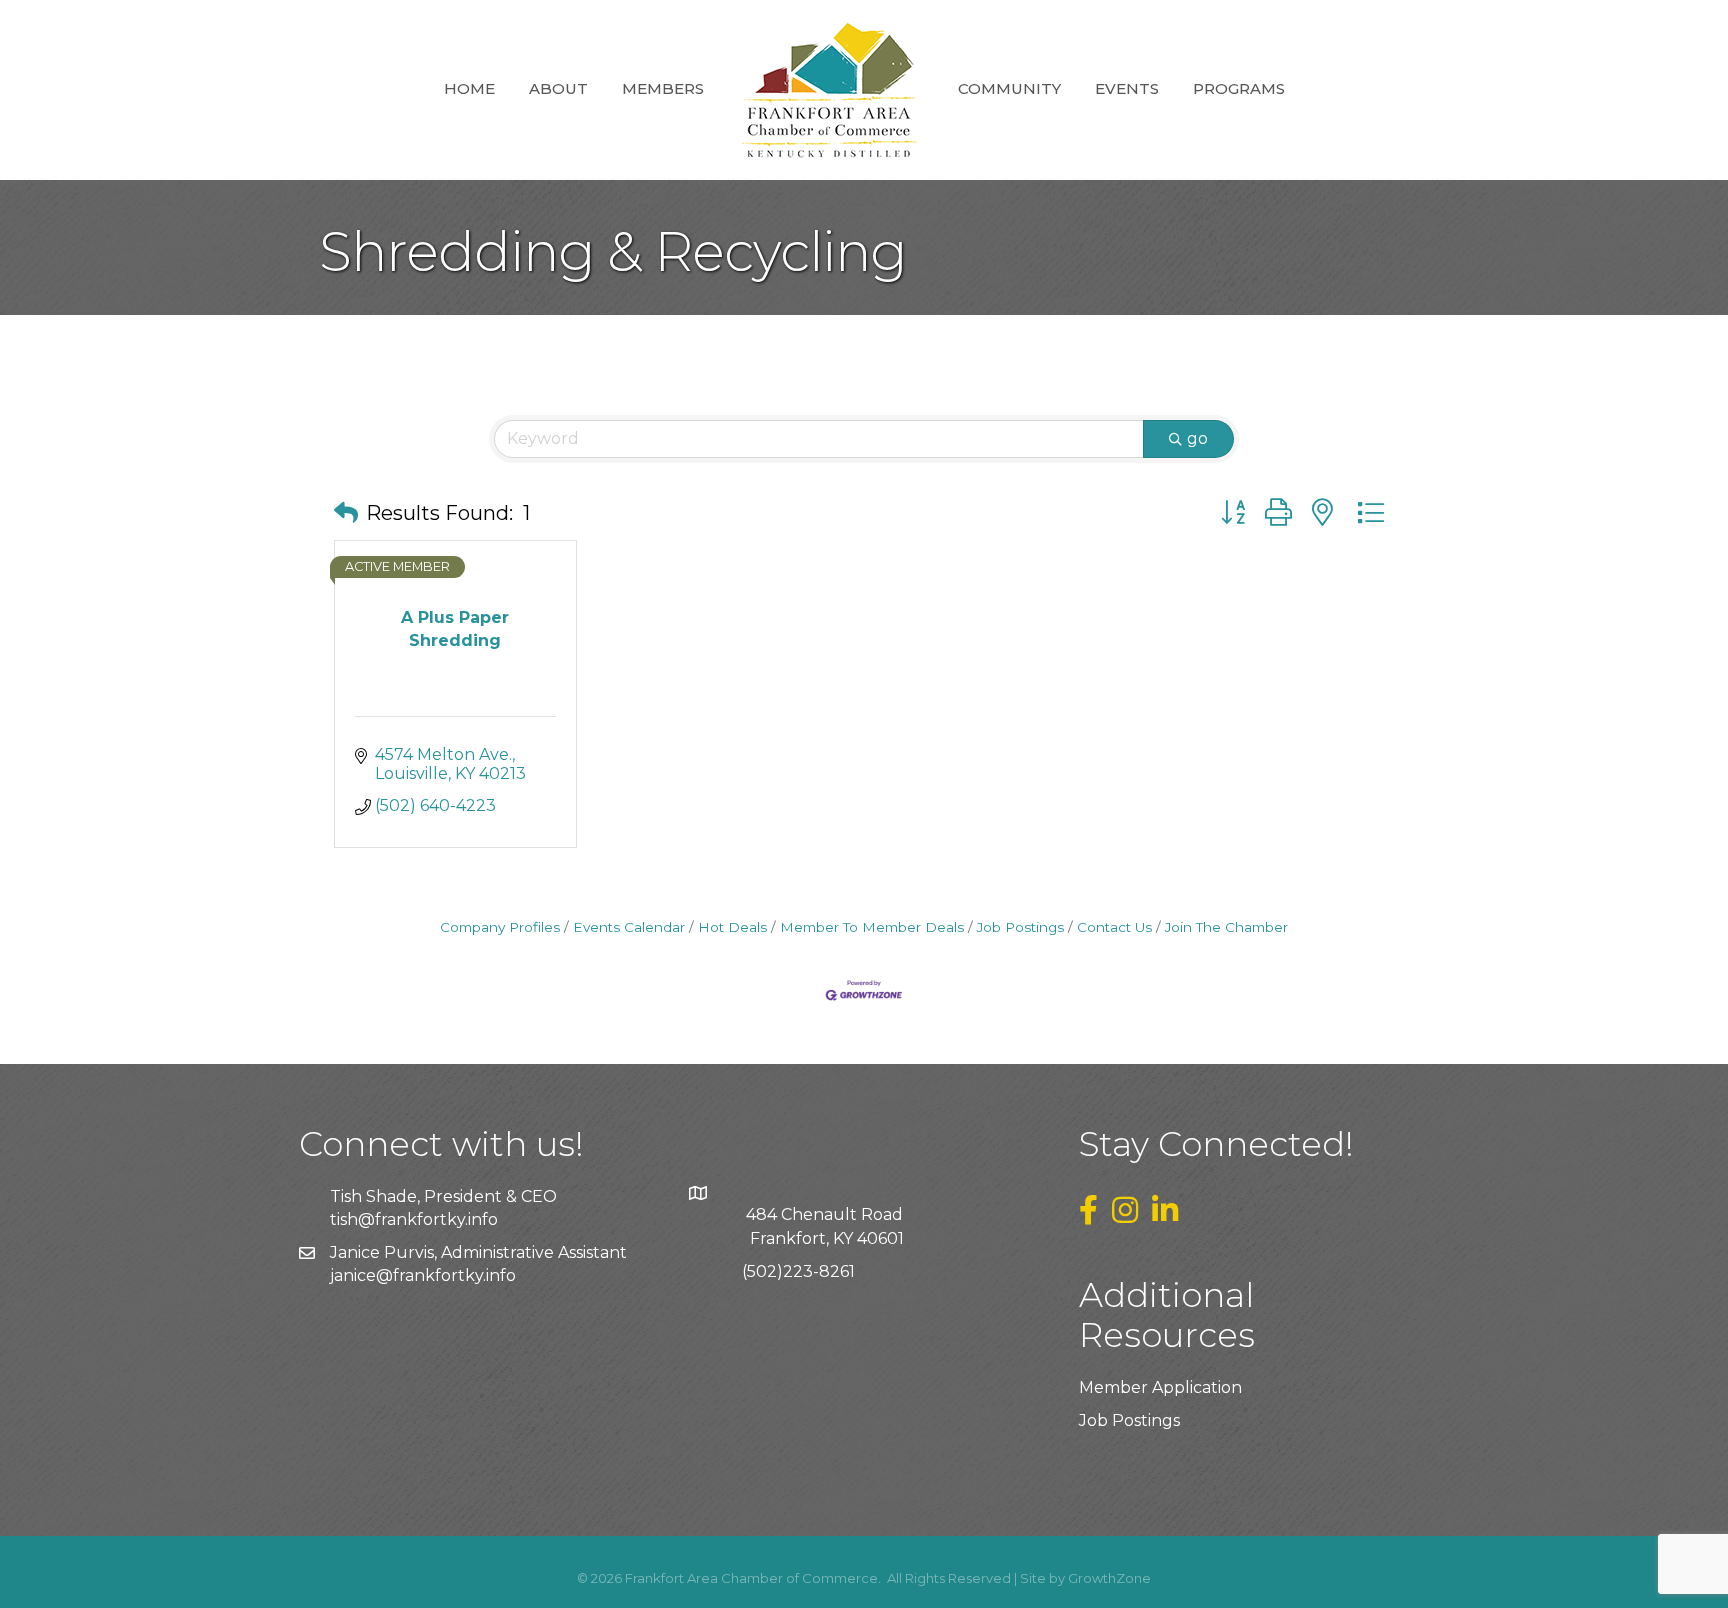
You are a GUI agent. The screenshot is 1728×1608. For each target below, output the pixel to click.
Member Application (1160, 1387)
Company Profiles (500, 927)
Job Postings (1020, 927)
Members (663, 88)
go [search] (1197, 438)
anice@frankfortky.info (425, 1275)
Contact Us (1114, 927)
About (558, 88)
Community (1009, 88)
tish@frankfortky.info (414, 1219)
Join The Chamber (1226, 927)
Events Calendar (629, 927)
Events (1127, 88)
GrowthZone (1109, 1578)
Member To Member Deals (872, 927)
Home (469, 88)
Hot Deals (732, 927)
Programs (1239, 88)
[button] (346, 513)
